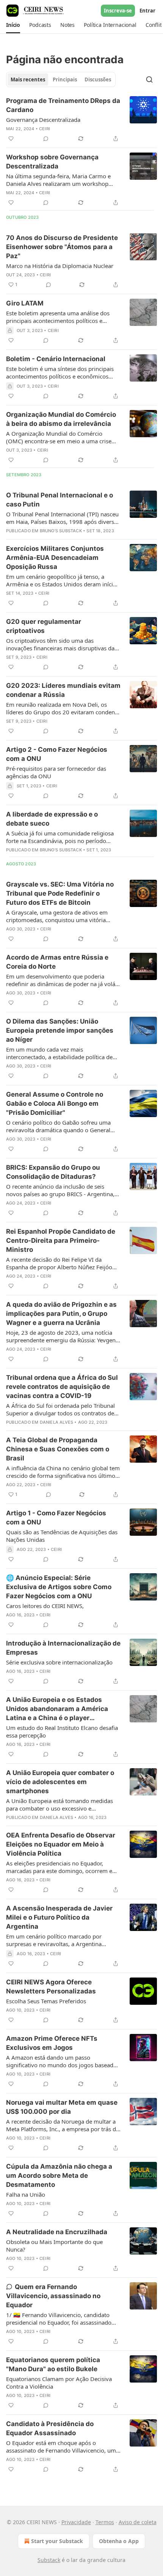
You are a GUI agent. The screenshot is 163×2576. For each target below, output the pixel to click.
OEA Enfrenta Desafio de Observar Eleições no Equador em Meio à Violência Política (61, 1844)
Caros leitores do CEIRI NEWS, (45, 1606)
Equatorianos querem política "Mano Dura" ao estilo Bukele (53, 2364)
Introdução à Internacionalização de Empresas (63, 1648)
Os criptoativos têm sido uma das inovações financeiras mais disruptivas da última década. (60, 644)
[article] (81, 120)
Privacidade (76, 2522)
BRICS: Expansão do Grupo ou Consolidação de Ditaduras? (53, 1172)
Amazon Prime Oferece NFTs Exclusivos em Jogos (52, 2043)
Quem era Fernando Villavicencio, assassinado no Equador (53, 2296)
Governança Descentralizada (43, 120)
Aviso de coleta (138, 2522)
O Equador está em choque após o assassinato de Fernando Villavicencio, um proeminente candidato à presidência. (61, 2447)
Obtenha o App (119, 2541)
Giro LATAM (25, 303)
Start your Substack (57, 2541)
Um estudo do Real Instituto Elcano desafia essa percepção (62, 1731)
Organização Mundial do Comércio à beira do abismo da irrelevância (61, 419)
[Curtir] (11, 139)
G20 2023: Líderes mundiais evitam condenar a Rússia (63, 690)
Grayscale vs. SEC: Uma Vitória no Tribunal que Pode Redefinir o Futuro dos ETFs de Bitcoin (60, 893)
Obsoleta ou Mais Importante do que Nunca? (54, 2246)
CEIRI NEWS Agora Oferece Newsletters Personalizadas (51, 1987)
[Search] (149, 79)
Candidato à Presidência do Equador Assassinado (50, 2428)
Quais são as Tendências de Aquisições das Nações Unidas (62, 1536)
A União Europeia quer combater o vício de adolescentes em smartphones (60, 1782)
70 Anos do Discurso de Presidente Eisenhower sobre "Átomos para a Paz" (62, 247)
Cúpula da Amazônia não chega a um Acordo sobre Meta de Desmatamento (59, 2175)
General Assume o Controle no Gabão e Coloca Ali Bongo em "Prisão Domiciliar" (55, 1103)
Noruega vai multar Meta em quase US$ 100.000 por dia (62, 2107)
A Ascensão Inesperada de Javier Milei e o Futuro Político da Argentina (59, 1917)
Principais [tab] (65, 79)
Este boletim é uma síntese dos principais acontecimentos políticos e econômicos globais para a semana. (60, 372)
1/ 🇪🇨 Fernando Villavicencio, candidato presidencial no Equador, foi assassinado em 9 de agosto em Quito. (59, 2319)
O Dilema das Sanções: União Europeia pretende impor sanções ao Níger (60, 1030)
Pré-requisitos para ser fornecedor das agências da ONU (56, 772)
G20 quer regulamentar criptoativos (44, 626)
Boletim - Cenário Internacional (56, 359)
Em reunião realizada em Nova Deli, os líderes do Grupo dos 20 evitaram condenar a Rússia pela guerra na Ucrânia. (63, 708)
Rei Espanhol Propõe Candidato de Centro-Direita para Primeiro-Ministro (61, 1240)
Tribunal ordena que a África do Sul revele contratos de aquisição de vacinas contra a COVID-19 (62, 1387)
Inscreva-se (118, 11)
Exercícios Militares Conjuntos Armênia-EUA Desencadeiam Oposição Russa (55, 558)
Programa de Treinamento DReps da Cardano (63, 105)
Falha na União (26, 2194)
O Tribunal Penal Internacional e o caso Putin (60, 500)
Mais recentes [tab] (28, 79)
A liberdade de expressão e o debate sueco (52, 819)
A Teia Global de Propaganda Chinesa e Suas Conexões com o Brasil (58, 1449)
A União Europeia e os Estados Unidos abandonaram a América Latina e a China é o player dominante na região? (57, 1709)
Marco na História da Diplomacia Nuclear (60, 266)
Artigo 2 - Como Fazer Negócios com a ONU (57, 754)
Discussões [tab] (98, 79)
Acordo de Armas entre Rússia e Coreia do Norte (57, 962)
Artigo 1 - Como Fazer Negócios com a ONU (56, 1518)
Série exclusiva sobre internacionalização (59, 1662)
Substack (49, 2560)
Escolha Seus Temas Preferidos (46, 2001)
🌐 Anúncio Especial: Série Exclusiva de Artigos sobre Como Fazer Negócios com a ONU (59, 1587)
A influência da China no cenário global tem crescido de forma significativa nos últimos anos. (63, 1472)
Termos (105, 2522)
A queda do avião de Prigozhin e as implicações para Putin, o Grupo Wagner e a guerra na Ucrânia (61, 1314)
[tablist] (61, 79)
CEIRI (45, 129)
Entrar (147, 11)
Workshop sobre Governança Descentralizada (52, 162)
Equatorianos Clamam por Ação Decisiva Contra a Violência (59, 2383)
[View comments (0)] (46, 139)
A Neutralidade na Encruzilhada (57, 2232)
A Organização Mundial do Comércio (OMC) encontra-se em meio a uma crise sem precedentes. (59, 437)
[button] (13, 25)
